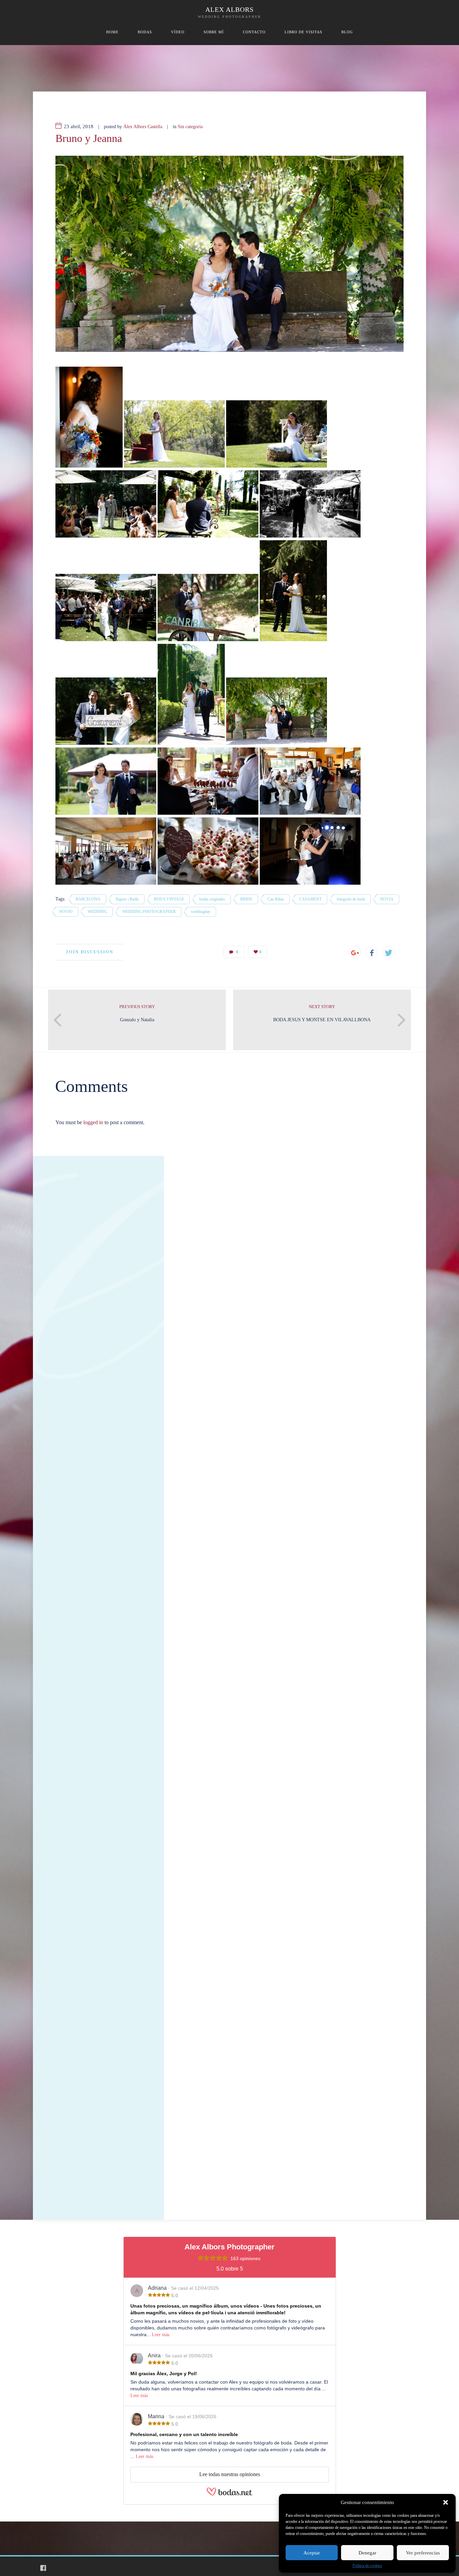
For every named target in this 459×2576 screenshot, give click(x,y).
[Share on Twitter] (388, 952)
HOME (112, 32)
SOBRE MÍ (214, 32)
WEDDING (97, 912)
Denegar (367, 2553)
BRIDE (246, 899)
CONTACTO (254, 32)
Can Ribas (276, 899)
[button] (446, 2502)
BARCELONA (88, 899)
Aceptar (312, 2553)
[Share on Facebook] (372, 952)
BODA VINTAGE (169, 899)
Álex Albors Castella (143, 127)
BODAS (145, 32)
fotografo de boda (351, 899)
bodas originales (212, 899)
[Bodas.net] (229, 2494)
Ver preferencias (423, 2553)
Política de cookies (367, 2566)
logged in (93, 1122)
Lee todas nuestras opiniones (230, 2474)
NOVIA (387, 899)
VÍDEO (178, 32)
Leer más (161, 2335)
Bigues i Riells (127, 899)
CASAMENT (310, 899)
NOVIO (66, 912)
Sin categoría (190, 127)
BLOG (347, 32)
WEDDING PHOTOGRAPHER (149, 912)
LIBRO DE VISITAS (303, 32)
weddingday (201, 912)
